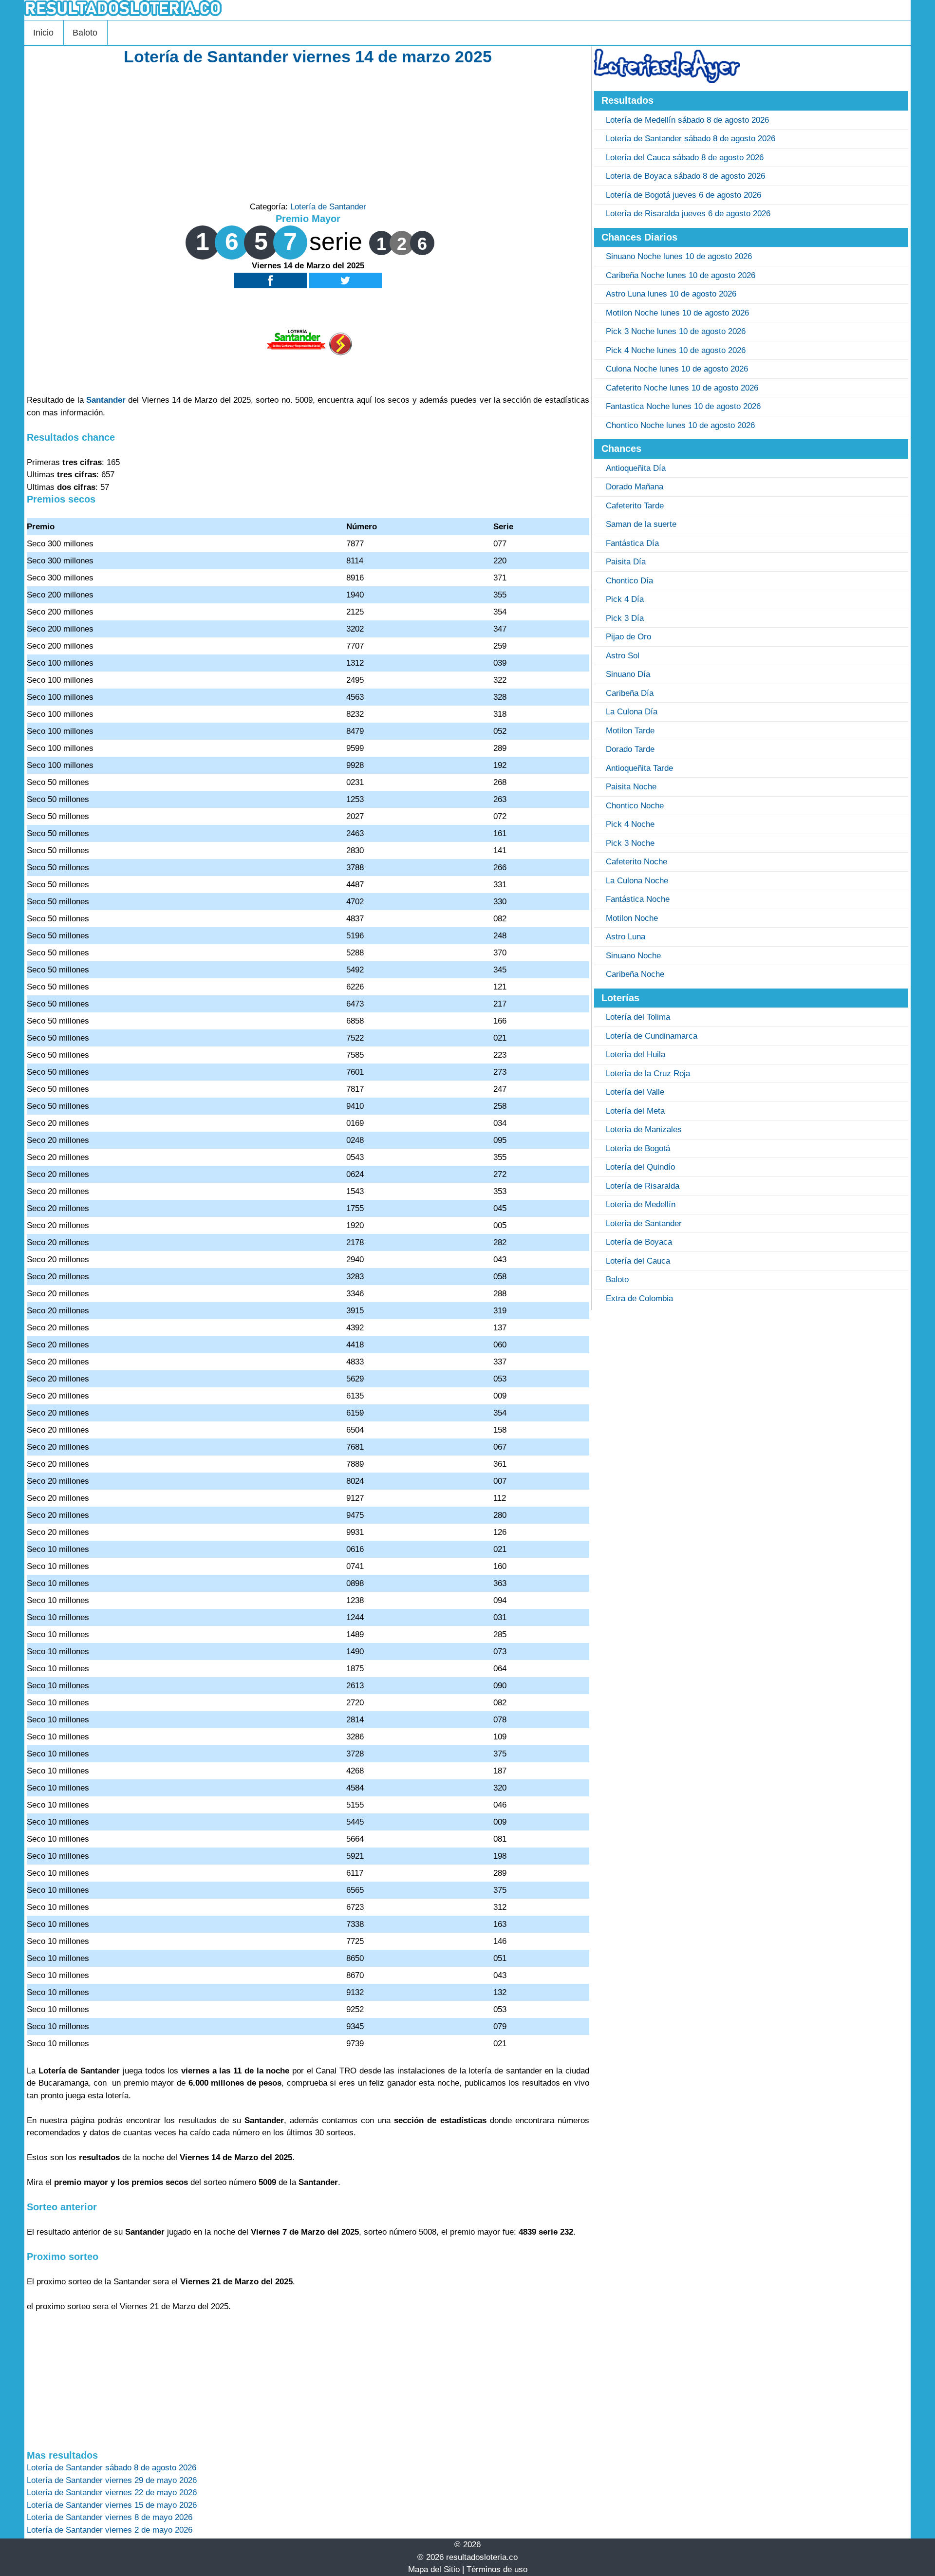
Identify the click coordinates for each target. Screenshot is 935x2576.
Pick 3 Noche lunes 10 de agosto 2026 (676, 331)
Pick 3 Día (625, 618)
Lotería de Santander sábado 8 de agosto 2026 (691, 139)
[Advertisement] (308, 132)
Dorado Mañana (635, 487)
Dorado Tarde (630, 749)
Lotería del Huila (636, 1055)
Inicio (43, 33)
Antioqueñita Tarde (639, 768)
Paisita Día (626, 562)
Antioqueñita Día (636, 468)
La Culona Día (632, 712)
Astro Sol (623, 656)
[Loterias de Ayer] (667, 80)
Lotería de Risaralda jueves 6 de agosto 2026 (688, 214)
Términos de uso (497, 2569)
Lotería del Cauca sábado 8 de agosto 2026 (685, 158)
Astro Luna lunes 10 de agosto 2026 (671, 294)
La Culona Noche (637, 881)
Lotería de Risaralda (643, 1186)
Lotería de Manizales (644, 1129)
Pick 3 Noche (630, 843)
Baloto (85, 33)
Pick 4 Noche (630, 824)
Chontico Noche (635, 806)
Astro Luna (626, 937)
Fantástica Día (632, 543)
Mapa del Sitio (434, 2569)
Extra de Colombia (639, 1298)
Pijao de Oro (628, 637)
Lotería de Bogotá (638, 1148)
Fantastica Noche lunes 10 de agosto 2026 (683, 406)
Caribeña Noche (635, 974)
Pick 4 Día (625, 599)
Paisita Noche (631, 787)
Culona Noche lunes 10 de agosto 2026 (677, 369)
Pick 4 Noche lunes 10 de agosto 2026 (676, 350)
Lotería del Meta (635, 1111)
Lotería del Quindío (640, 1167)
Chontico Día (629, 581)
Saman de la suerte (641, 524)
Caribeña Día (630, 693)
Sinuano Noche (633, 956)
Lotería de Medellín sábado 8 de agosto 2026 (687, 120)
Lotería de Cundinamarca (652, 1036)
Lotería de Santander (328, 207)
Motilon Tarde (630, 731)
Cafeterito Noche (636, 862)
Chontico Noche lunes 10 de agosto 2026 (680, 425)
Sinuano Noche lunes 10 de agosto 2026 (679, 256)
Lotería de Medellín (641, 1204)
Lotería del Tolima (638, 1017)
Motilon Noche (632, 918)
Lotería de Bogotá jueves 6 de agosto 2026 (683, 195)
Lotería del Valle (635, 1092)
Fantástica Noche (638, 899)
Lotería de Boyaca (639, 1242)
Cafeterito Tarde (635, 506)
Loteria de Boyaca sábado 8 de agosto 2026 (685, 176)
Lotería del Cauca (638, 1261)
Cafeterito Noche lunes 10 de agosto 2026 (682, 388)
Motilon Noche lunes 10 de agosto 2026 (677, 313)
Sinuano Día (628, 674)
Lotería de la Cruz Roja (648, 1073)
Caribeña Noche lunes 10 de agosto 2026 (681, 275)
